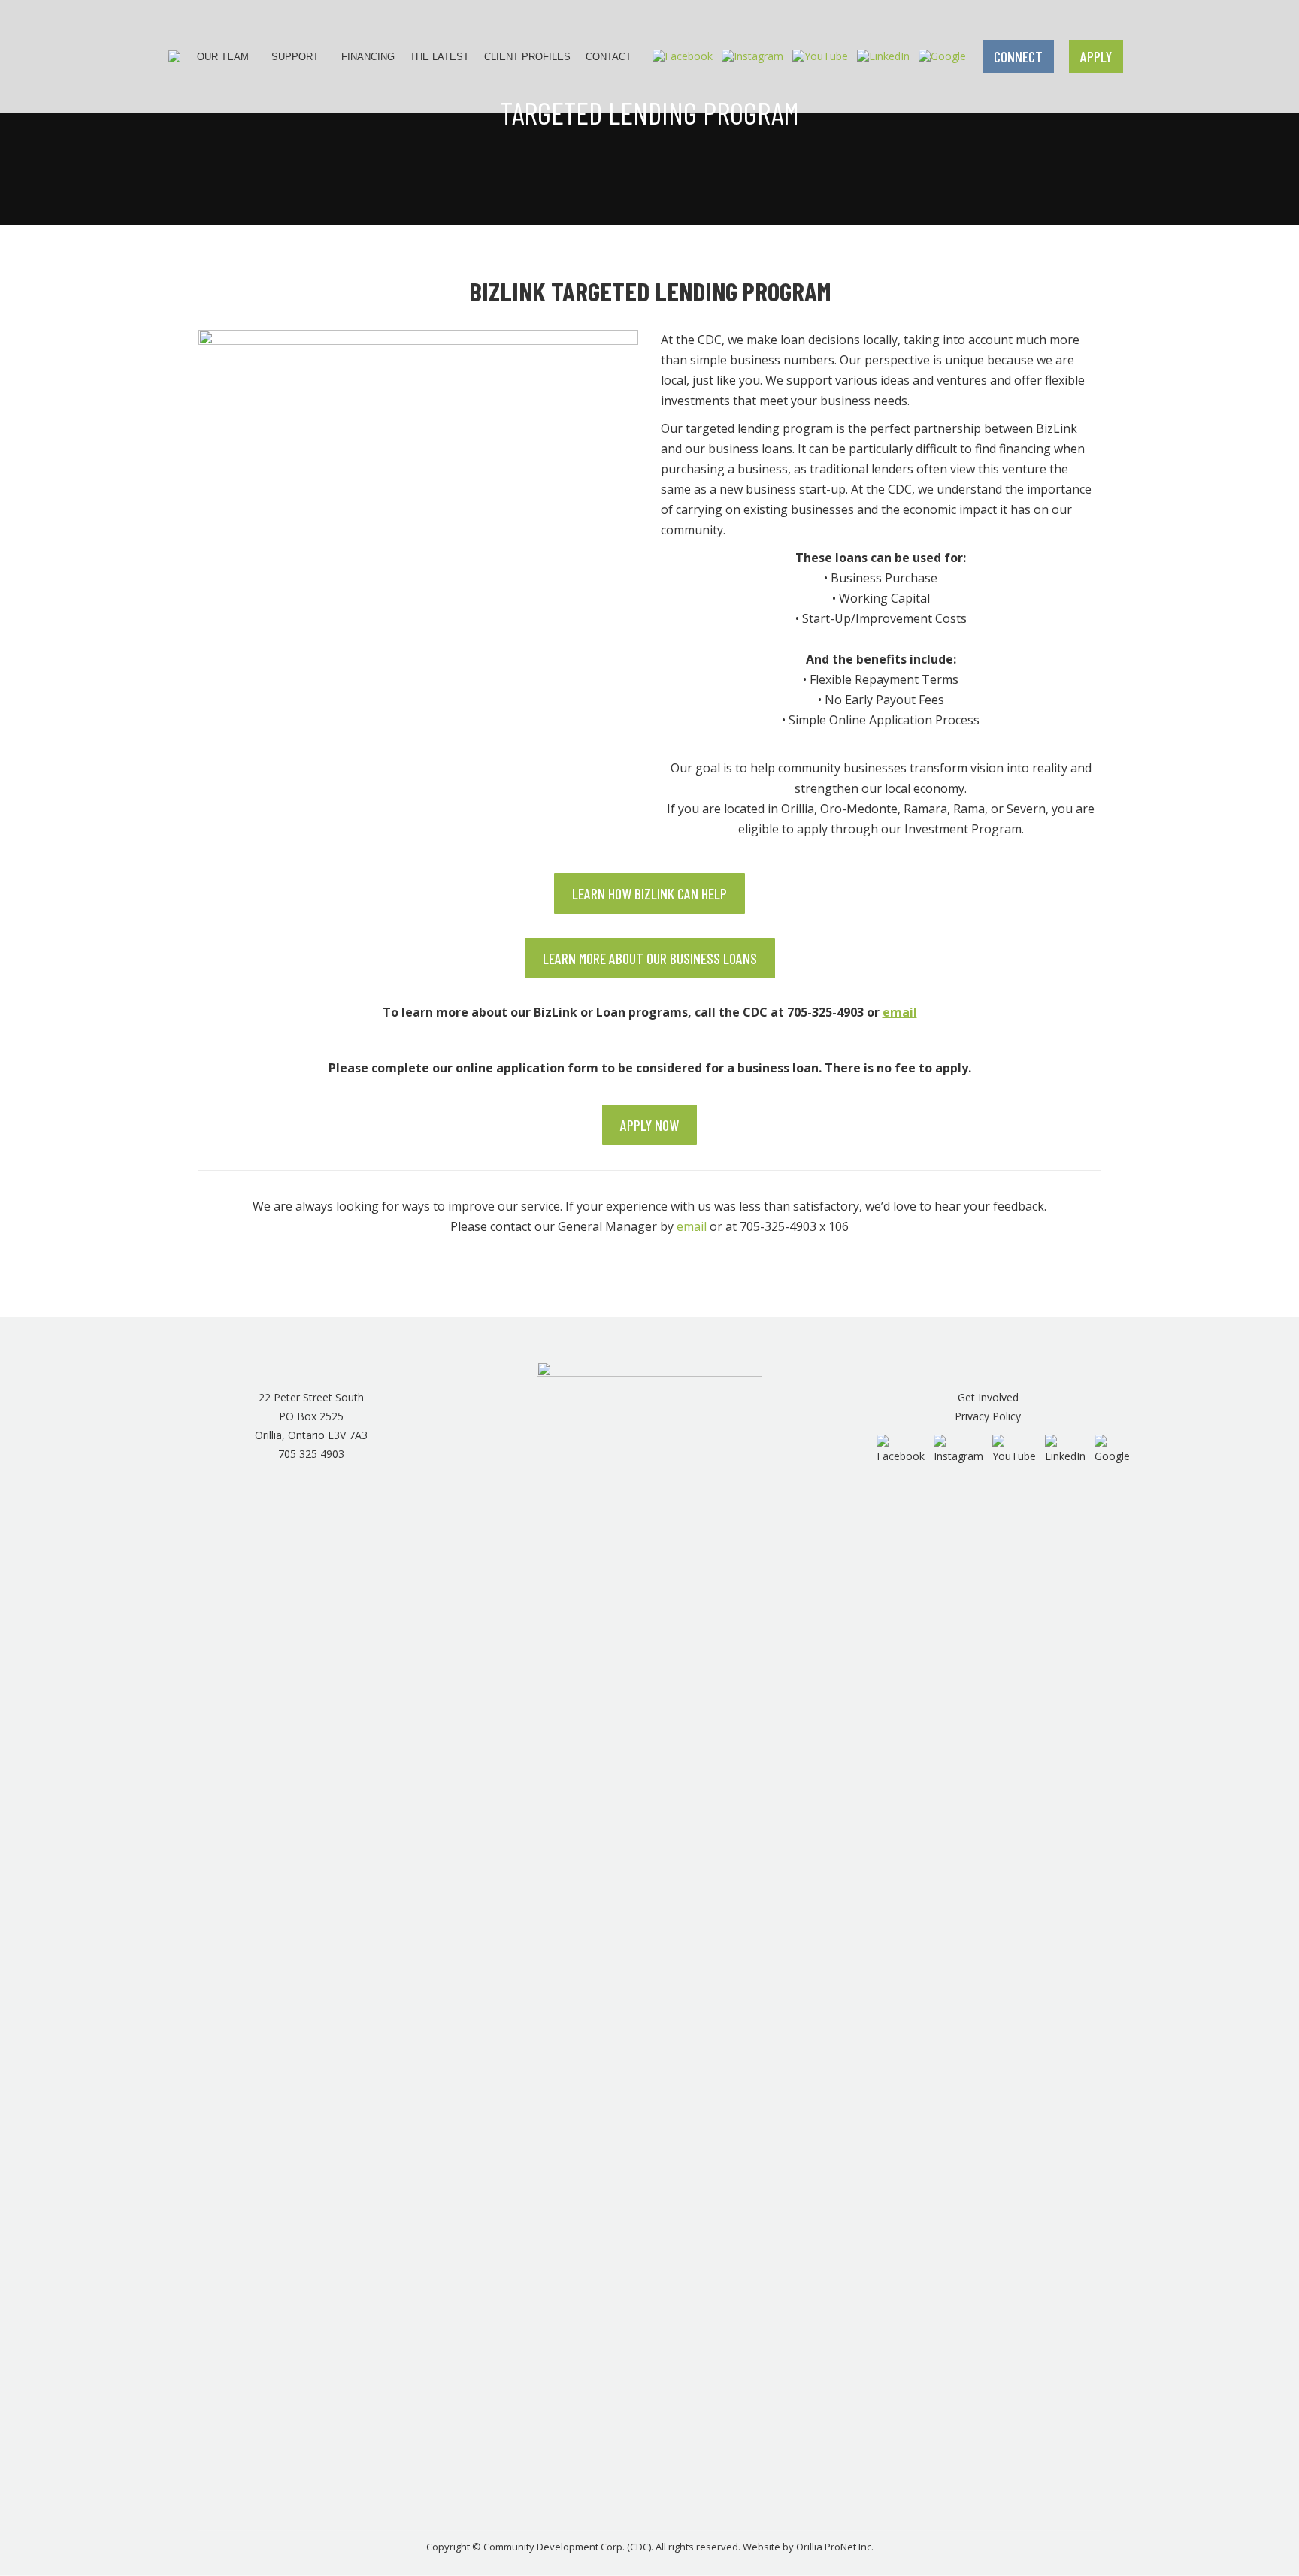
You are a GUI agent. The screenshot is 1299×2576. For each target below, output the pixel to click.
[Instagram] (752, 55)
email (900, 1012)
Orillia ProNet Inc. (835, 2547)
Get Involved (988, 1397)
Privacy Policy (988, 1416)
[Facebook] (683, 55)
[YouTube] (820, 55)
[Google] (942, 55)
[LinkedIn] (883, 55)
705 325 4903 (311, 1454)
